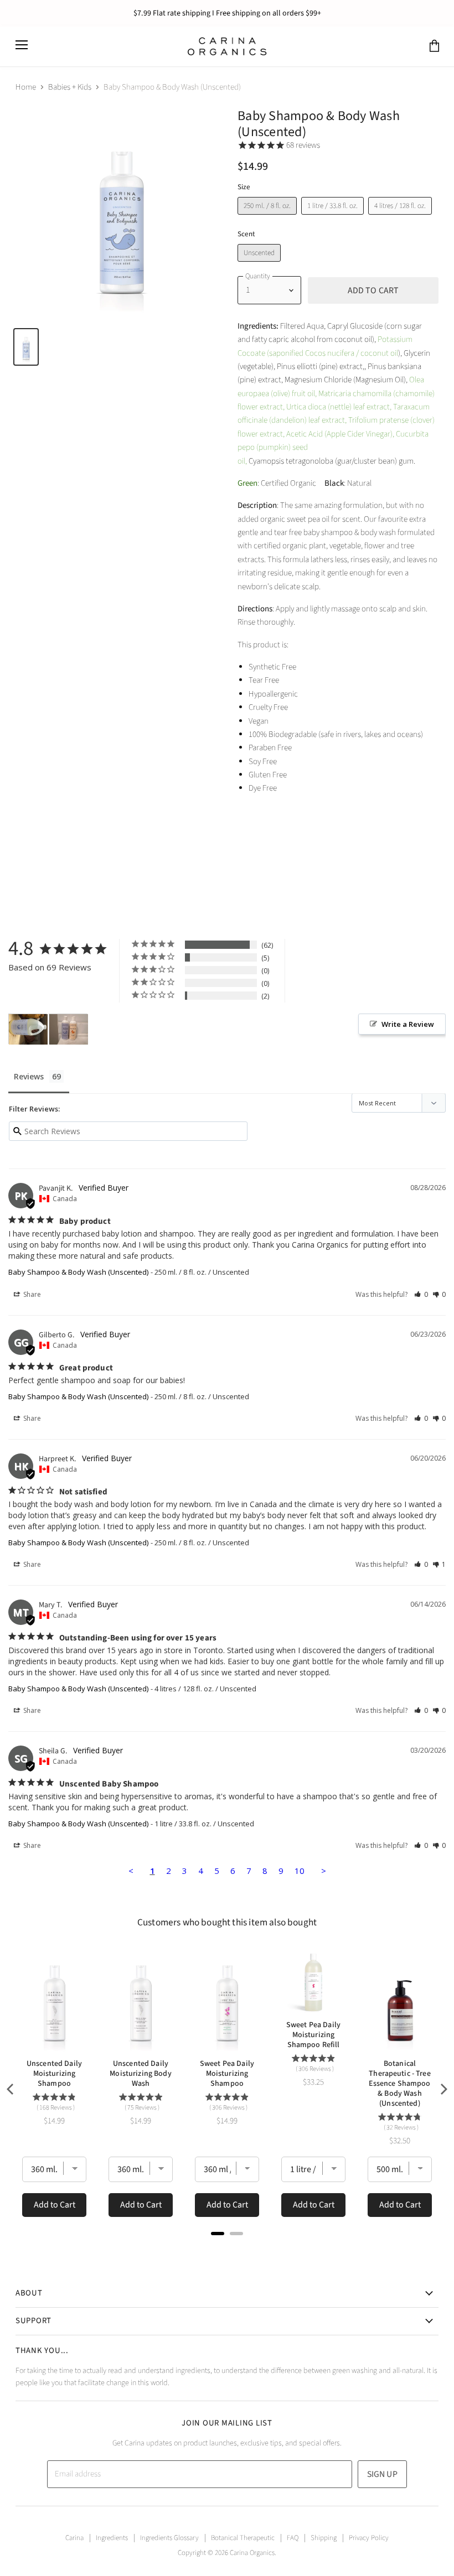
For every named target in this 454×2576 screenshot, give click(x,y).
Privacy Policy (369, 2538)
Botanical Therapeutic (243, 2538)
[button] (421, 1294)
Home (26, 87)
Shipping (324, 2538)
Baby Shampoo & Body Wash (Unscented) (78, 1272)
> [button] (324, 1871)
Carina (74, 2538)
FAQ (293, 2538)
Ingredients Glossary (169, 2538)
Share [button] (31, 1294)
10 (300, 1871)
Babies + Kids (70, 87)
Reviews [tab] (29, 1076)
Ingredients (112, 2538)
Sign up (382, 2474)
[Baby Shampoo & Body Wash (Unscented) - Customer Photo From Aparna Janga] (28, 1029)
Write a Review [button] (408, 1024)
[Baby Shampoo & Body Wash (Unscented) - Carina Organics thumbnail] (26, 347)
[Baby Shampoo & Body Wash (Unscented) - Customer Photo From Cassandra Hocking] (69, 1029)
